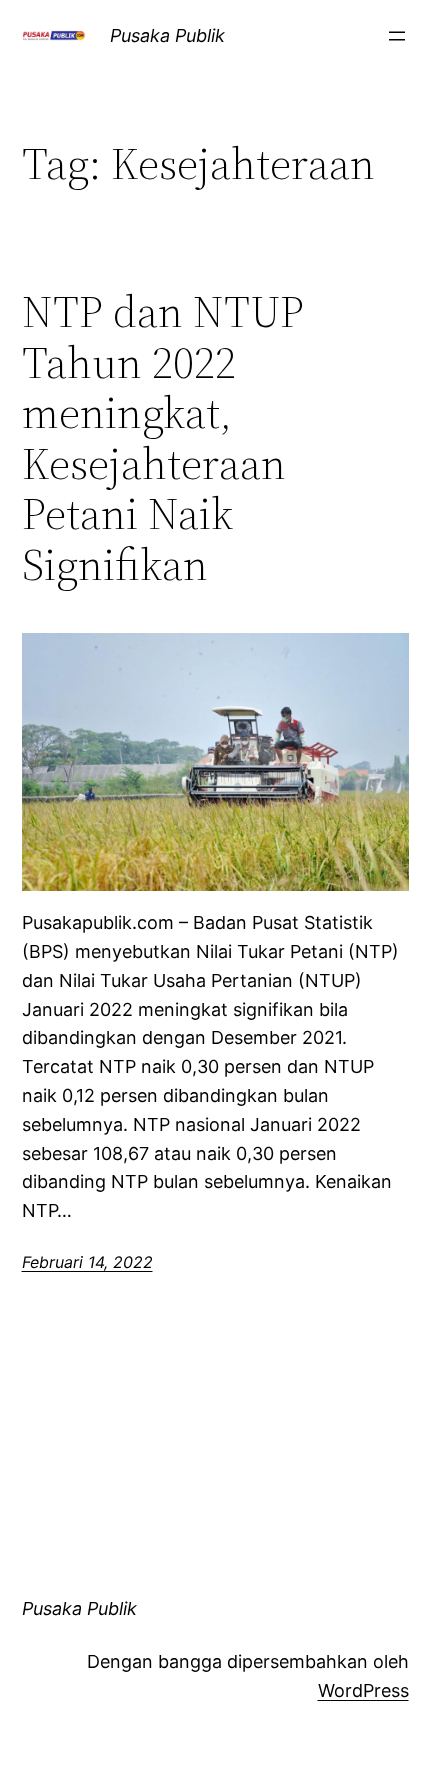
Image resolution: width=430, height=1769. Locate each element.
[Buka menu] (397, 36)
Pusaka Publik (167, 35)
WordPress (363, 1690)
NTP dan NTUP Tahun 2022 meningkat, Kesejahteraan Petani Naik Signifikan (163, 439)
